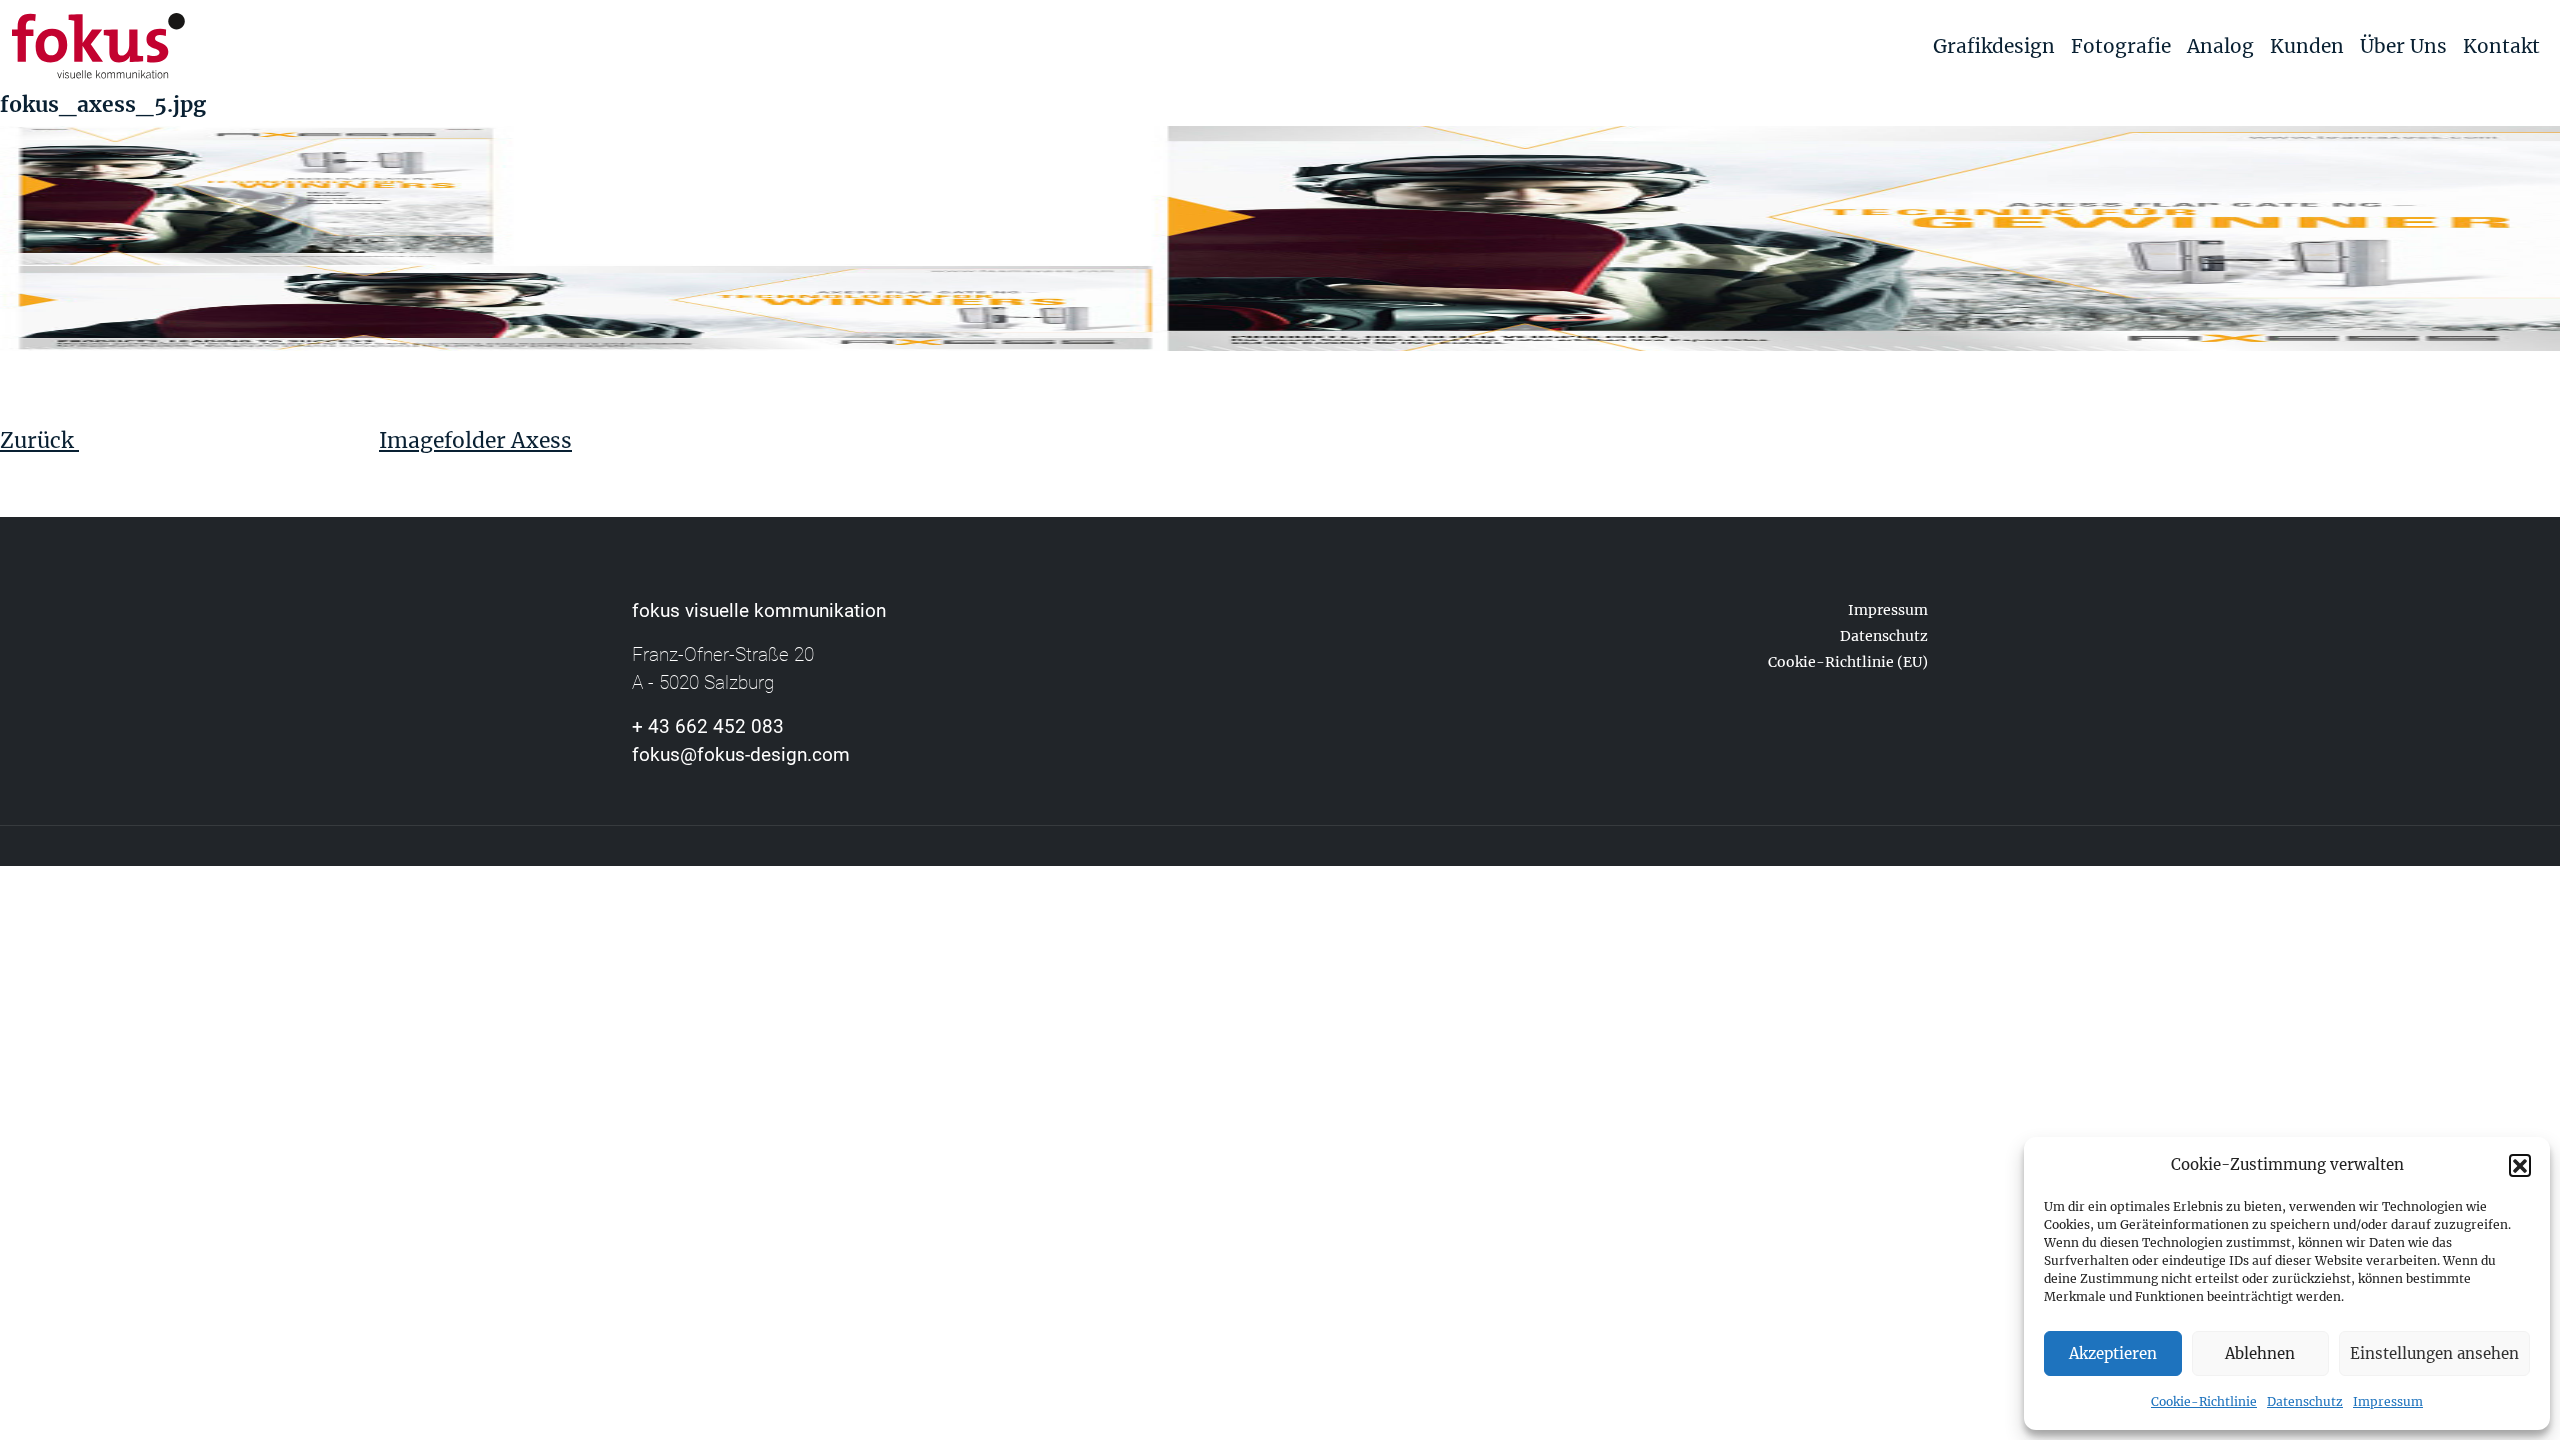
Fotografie (2121, 46)
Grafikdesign (1994, 46)
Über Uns (2403, 46)
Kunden (2307, 46)
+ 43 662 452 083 (708, 726)
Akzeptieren (2113, 1353)
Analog (2220, 46)
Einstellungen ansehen (2434, 1353)
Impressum (2388, 1401)
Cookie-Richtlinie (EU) (1848, 662)
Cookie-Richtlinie (2204, 1401)
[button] (2520, 1165)
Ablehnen (2260, 1353)
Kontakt (2501, 46)
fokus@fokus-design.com (741, 754)
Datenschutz (2305, 1401)
